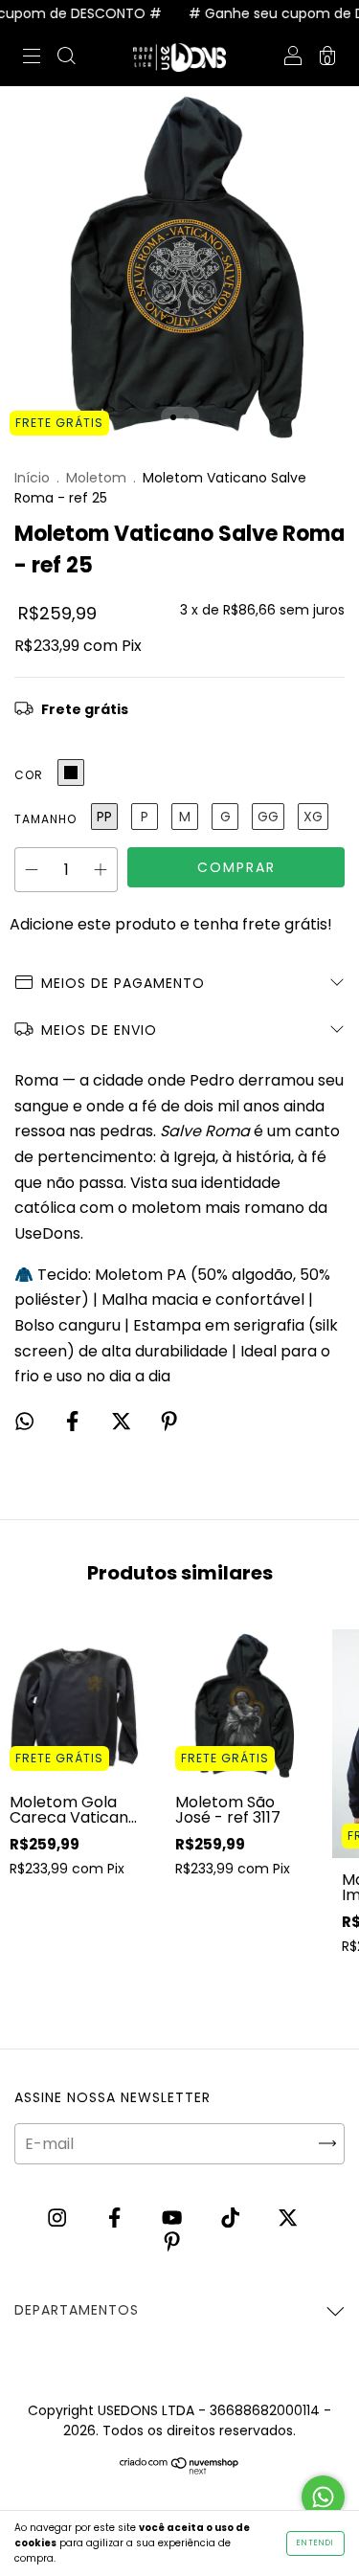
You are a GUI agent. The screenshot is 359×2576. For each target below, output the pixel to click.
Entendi (315, 2543)
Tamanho (45, 819)
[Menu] (32, 58)
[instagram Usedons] (59, 2218)
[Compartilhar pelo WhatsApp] (24, 1421)
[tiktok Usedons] (232, 2218)
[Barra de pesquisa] (66, 58)
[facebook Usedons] (116, 2218)
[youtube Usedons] (174, 2218)
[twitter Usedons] (288, 2218)
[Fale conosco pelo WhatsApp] (323, 2497)
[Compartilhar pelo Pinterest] (169, 1421)
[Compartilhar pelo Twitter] (123, 1421)
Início (32, 478)
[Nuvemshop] (179, 2469)
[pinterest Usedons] (172, 2242)
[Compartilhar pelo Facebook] (74, 1421)
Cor (29, 775)
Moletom (96, 478)
